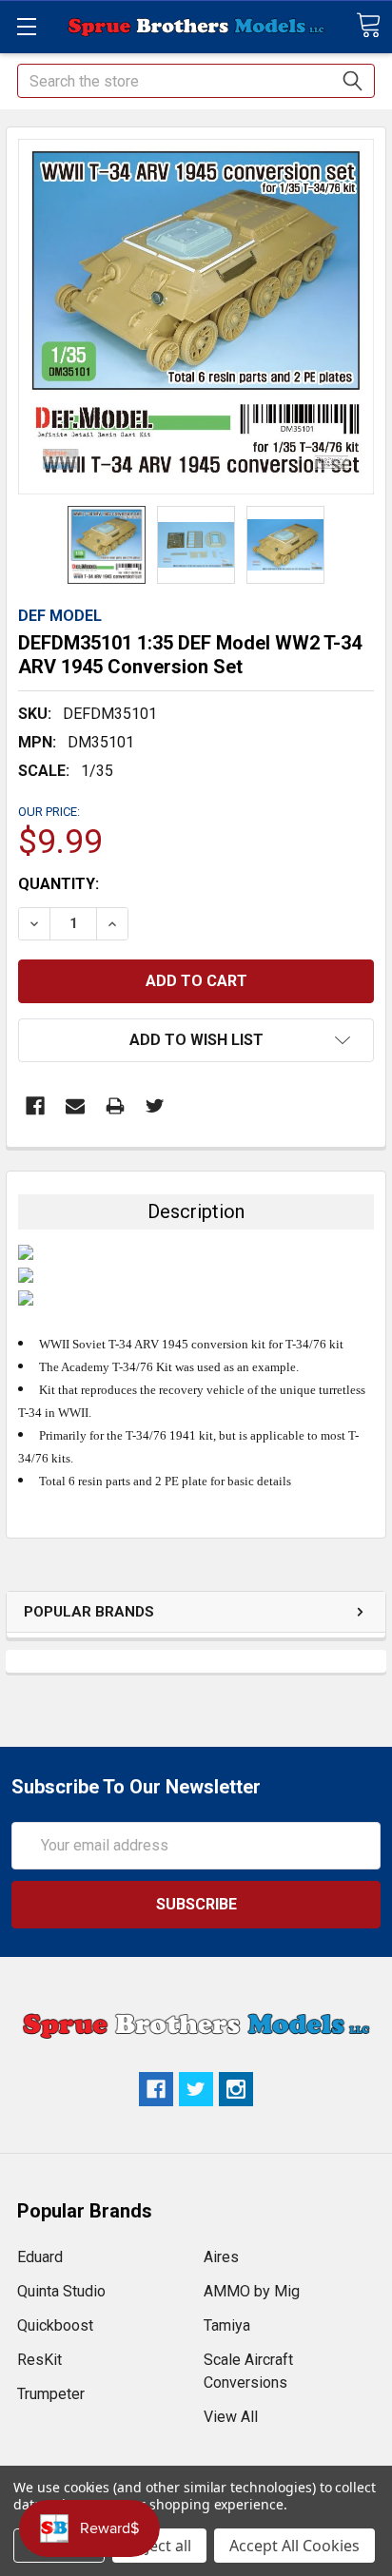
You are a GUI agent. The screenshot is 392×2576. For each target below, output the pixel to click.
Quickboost (55, 2325)
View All (231, 2417)
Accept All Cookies (294, 2546)
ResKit (39, 2360)
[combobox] (196, 81)
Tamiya (227, 2325)
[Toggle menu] (26, 26)
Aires (221, 2257)
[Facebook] (35, 1106)
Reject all (159, 2546)
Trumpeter (51, 2394)
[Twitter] (155, 1106)
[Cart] (368, 25)
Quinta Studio (61, 2291)
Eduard (40, 2257)
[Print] (115, 1106)
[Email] (75, 1106)
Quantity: (59, 884)
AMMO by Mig (252, 2291)
